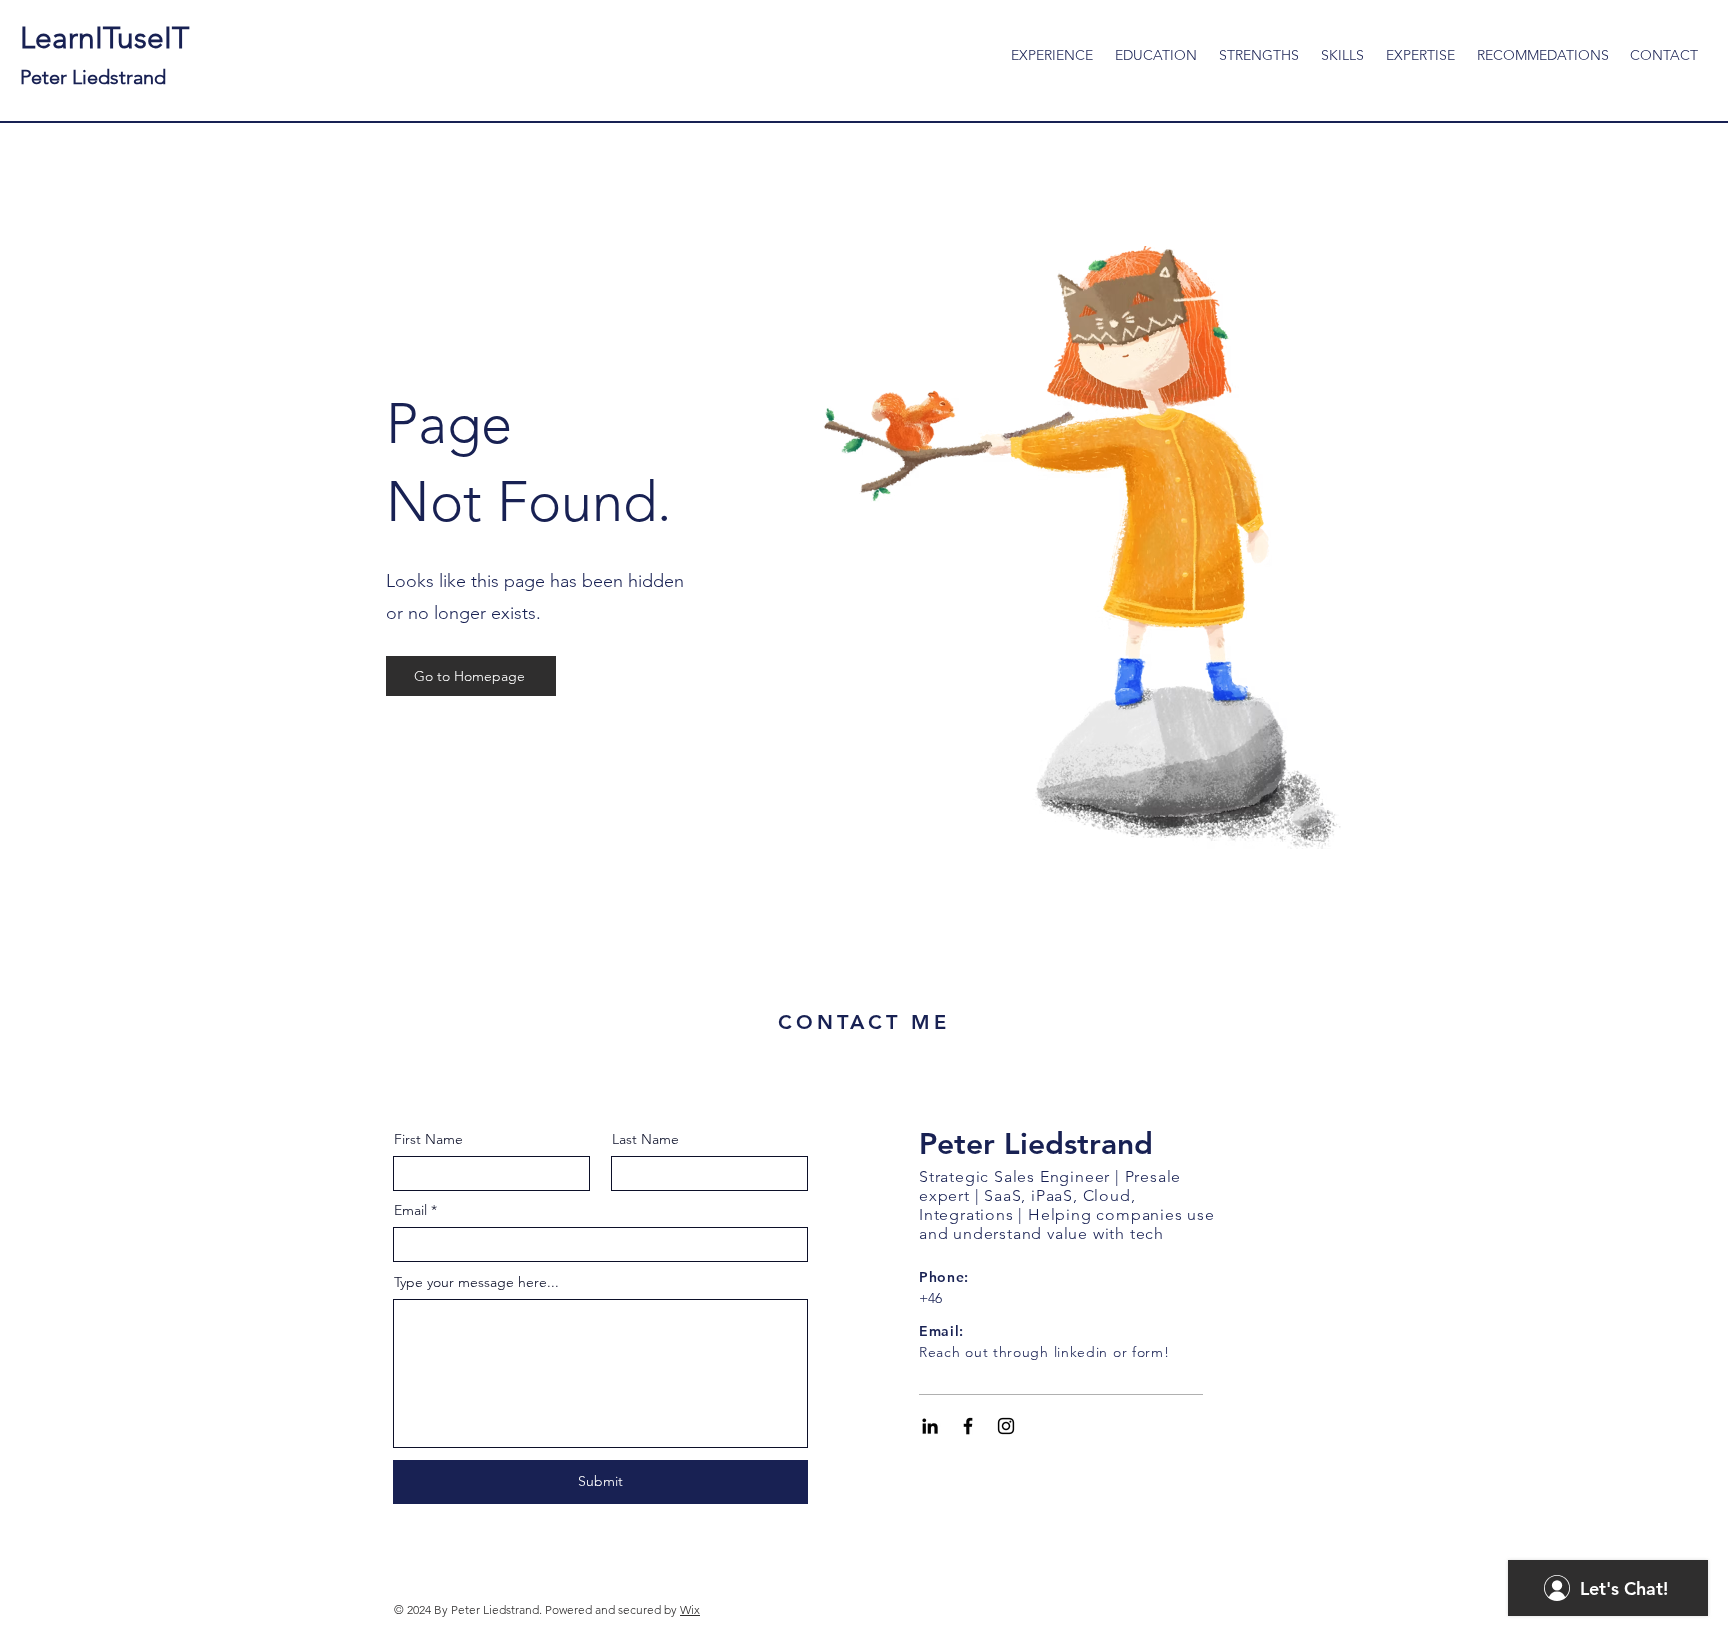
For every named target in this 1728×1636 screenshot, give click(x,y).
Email (410, 1210)
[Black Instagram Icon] (1006, 1426)
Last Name (645, 1139)
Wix (690, 1609)
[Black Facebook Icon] (968, 1426)
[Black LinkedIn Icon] (930, 1426)
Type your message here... (476, 1282)
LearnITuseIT (104, 54)
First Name (428, 1139)
